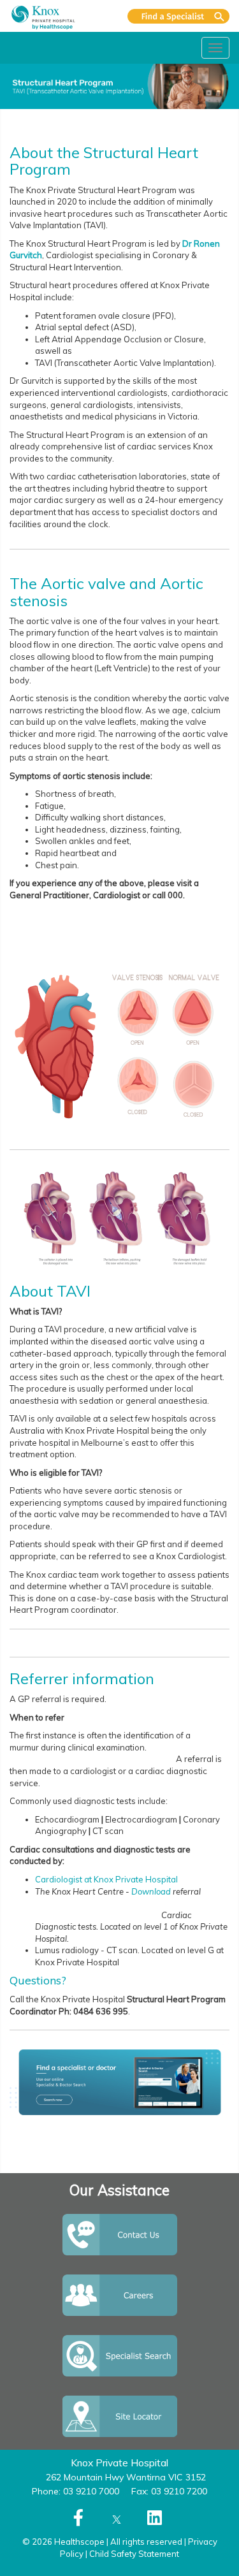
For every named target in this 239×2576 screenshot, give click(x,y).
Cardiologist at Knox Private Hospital (106, 1879)
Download (151, 1891)
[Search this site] (178, 16)
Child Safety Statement (134, 2554)
